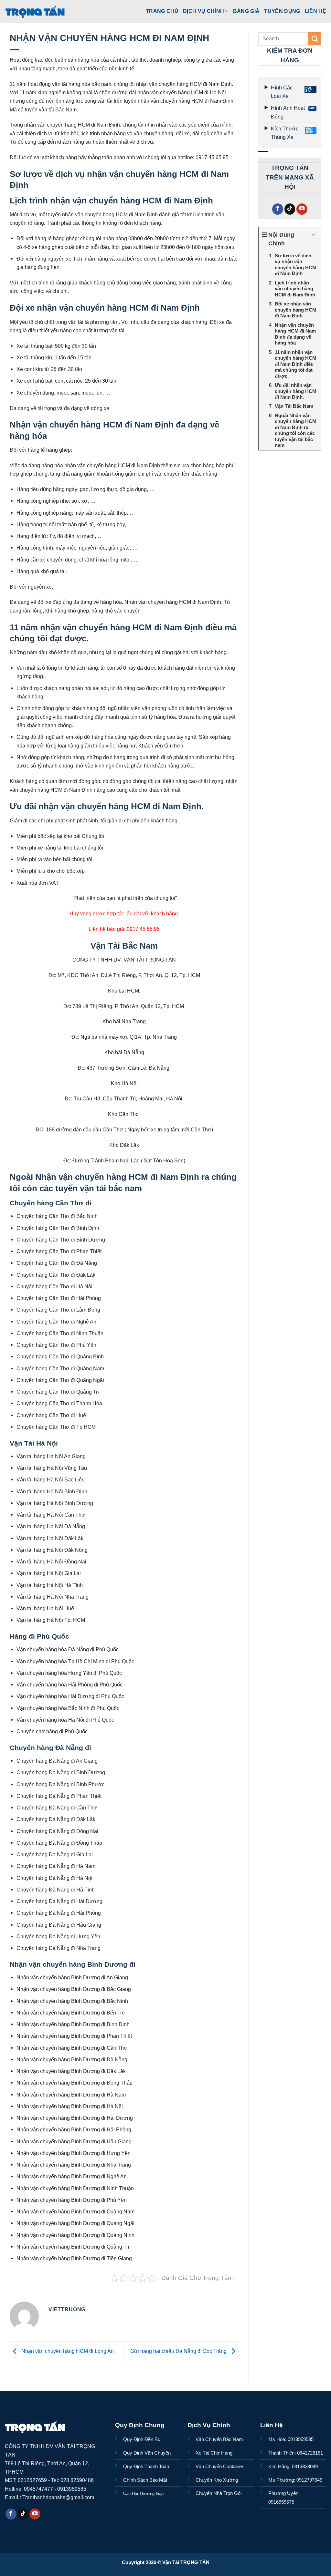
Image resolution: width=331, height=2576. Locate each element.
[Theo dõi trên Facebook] (278, 209)
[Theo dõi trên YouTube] (302, 209)
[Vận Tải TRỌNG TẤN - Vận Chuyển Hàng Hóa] (35, 11)
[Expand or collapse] (314, 235)
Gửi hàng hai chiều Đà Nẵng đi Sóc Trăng (179, 2351)
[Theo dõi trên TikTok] (290, 209)
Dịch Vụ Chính (203, 11)
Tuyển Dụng (282, 11)
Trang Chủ (162, 11)
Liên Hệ (315, 11)
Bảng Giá (246, 11)
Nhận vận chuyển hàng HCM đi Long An (67, 2351)
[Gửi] (315, 39)
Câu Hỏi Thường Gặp (143, 2494)
